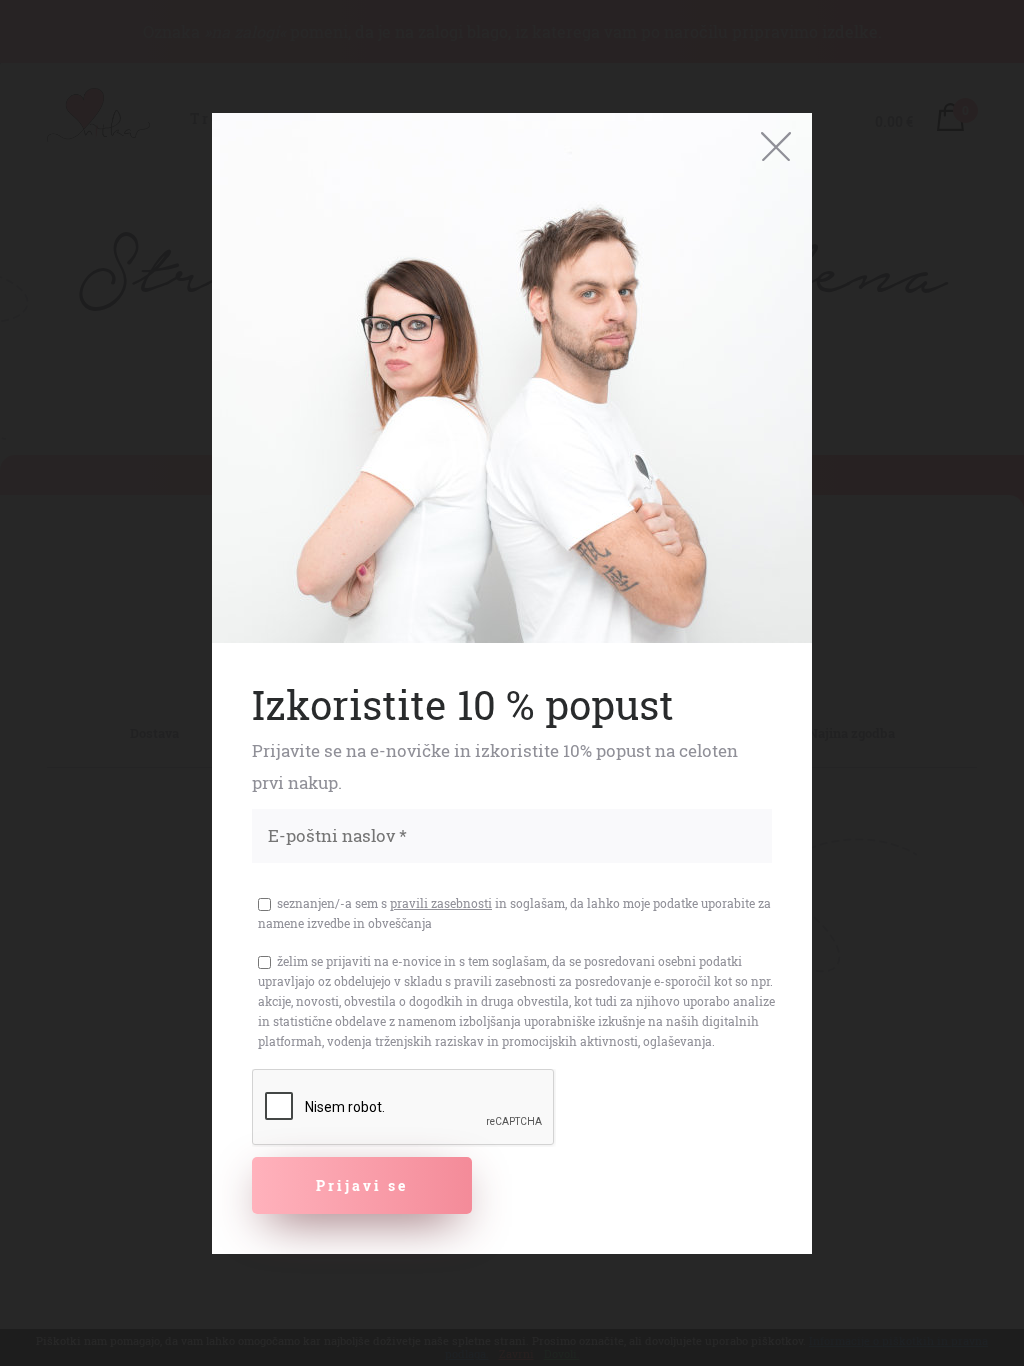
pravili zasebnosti (441, 903)
